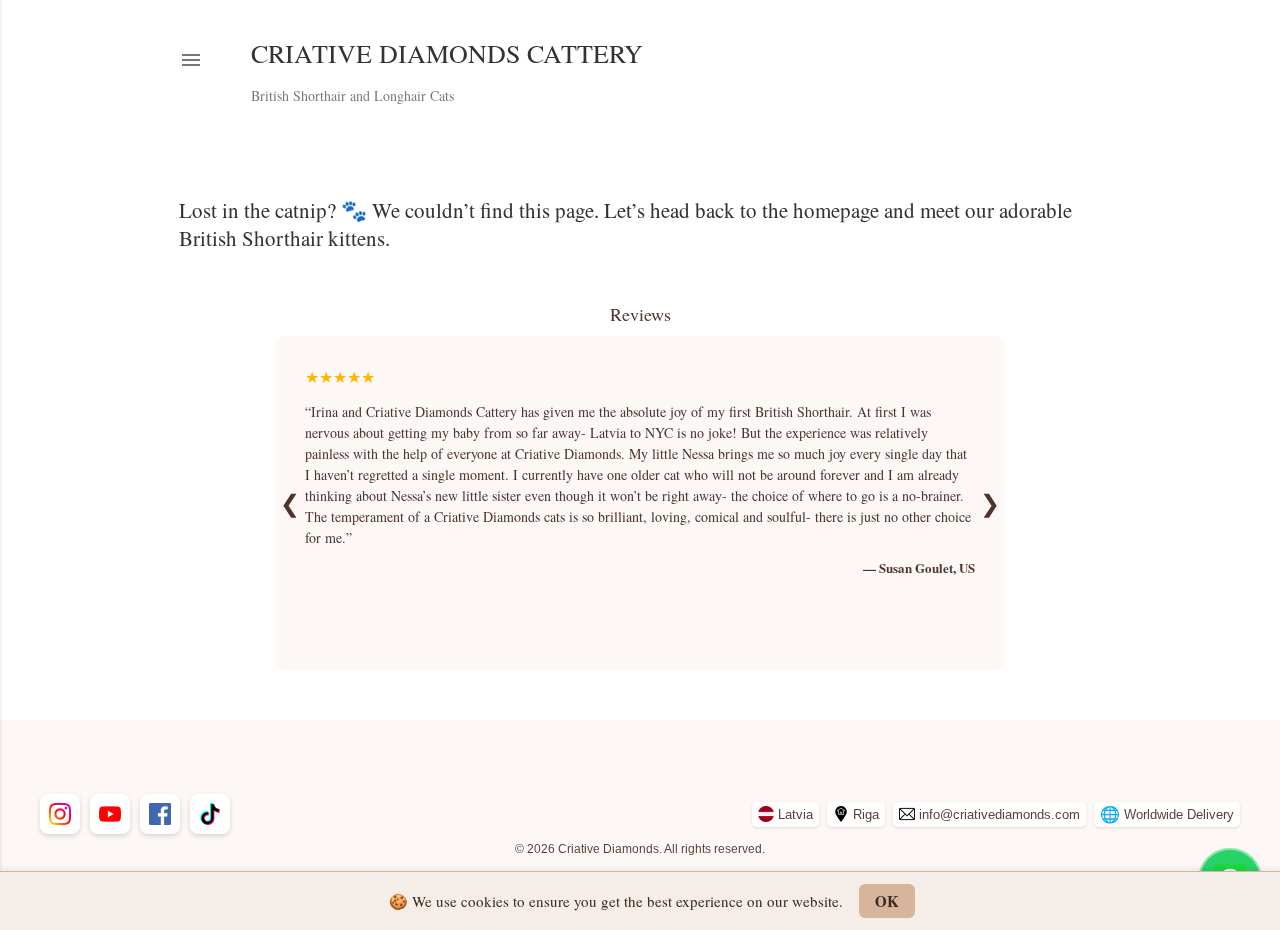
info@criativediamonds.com (999, 814)
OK (887, 901)
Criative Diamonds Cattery (447, 53)
